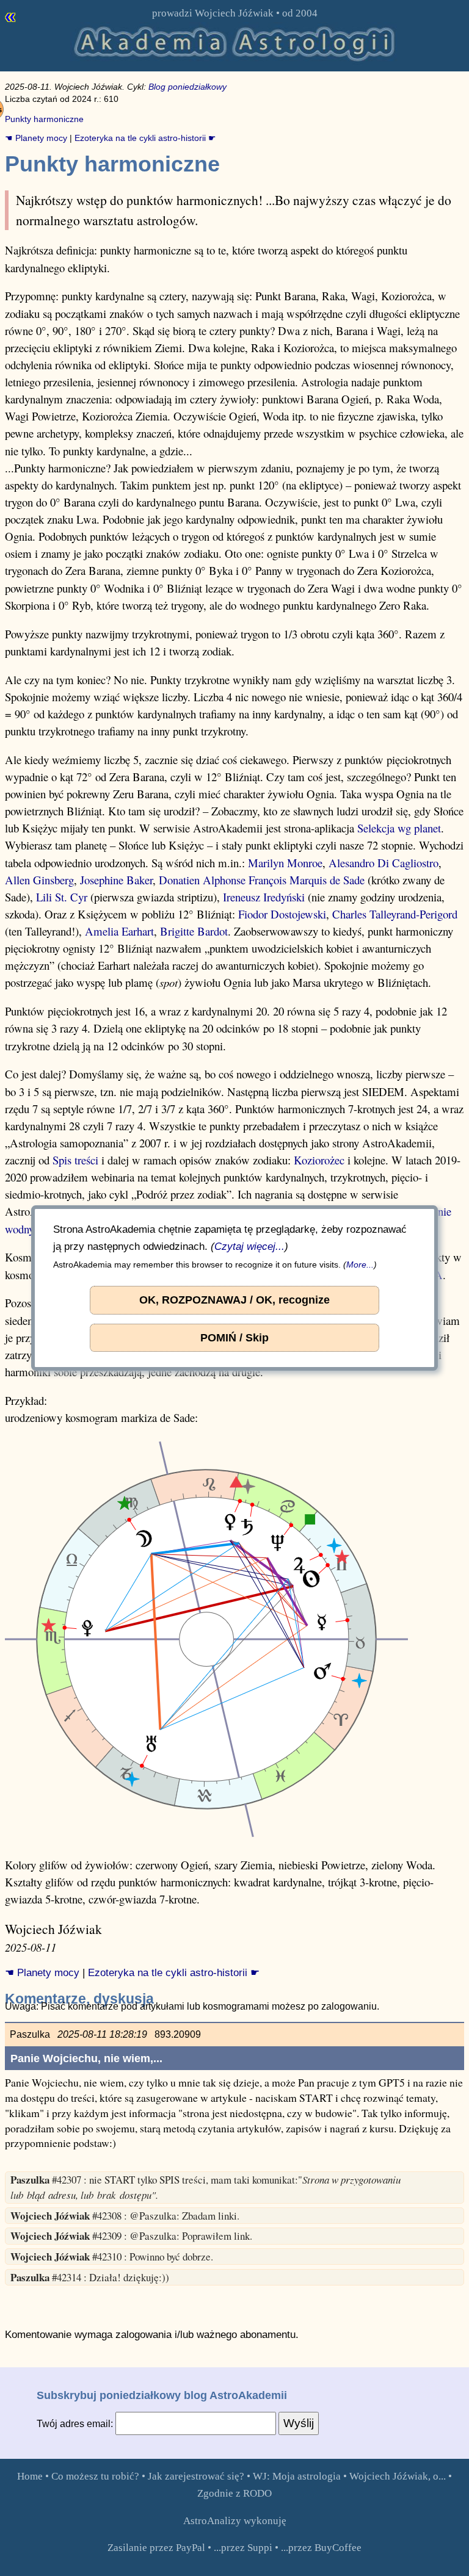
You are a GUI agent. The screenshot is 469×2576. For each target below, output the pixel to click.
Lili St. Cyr (62, 897)
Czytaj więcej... (249, 1247)
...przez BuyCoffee (321, 2548)
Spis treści (75, 1160)
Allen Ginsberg (39, 880)
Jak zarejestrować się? (196, 2476)
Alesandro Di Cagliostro (384, 863)
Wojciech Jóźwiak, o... (398, 2476)
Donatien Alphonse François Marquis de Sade (262, 880)
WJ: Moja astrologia (297, 2476)
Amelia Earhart (119, 931)
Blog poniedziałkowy (187, 87)
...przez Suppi (243, 2548)
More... (360, 1265)
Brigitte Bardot (194, 931)
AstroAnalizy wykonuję (235, 2521)
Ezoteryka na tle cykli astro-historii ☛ (145, 138)
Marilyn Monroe (285, 863)
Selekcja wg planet (399, 828)
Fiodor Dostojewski (282, 914)
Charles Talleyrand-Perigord (395, 914)
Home (30, 2476)
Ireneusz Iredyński (264, 897)
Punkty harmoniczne (44, 119)
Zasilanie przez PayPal (156, 2548)
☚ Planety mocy (36, 138)
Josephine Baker (116, 880)
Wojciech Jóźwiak (234, 13)
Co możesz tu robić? (95, 2476)
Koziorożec (319, 1160)
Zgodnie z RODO (234, 2493)
